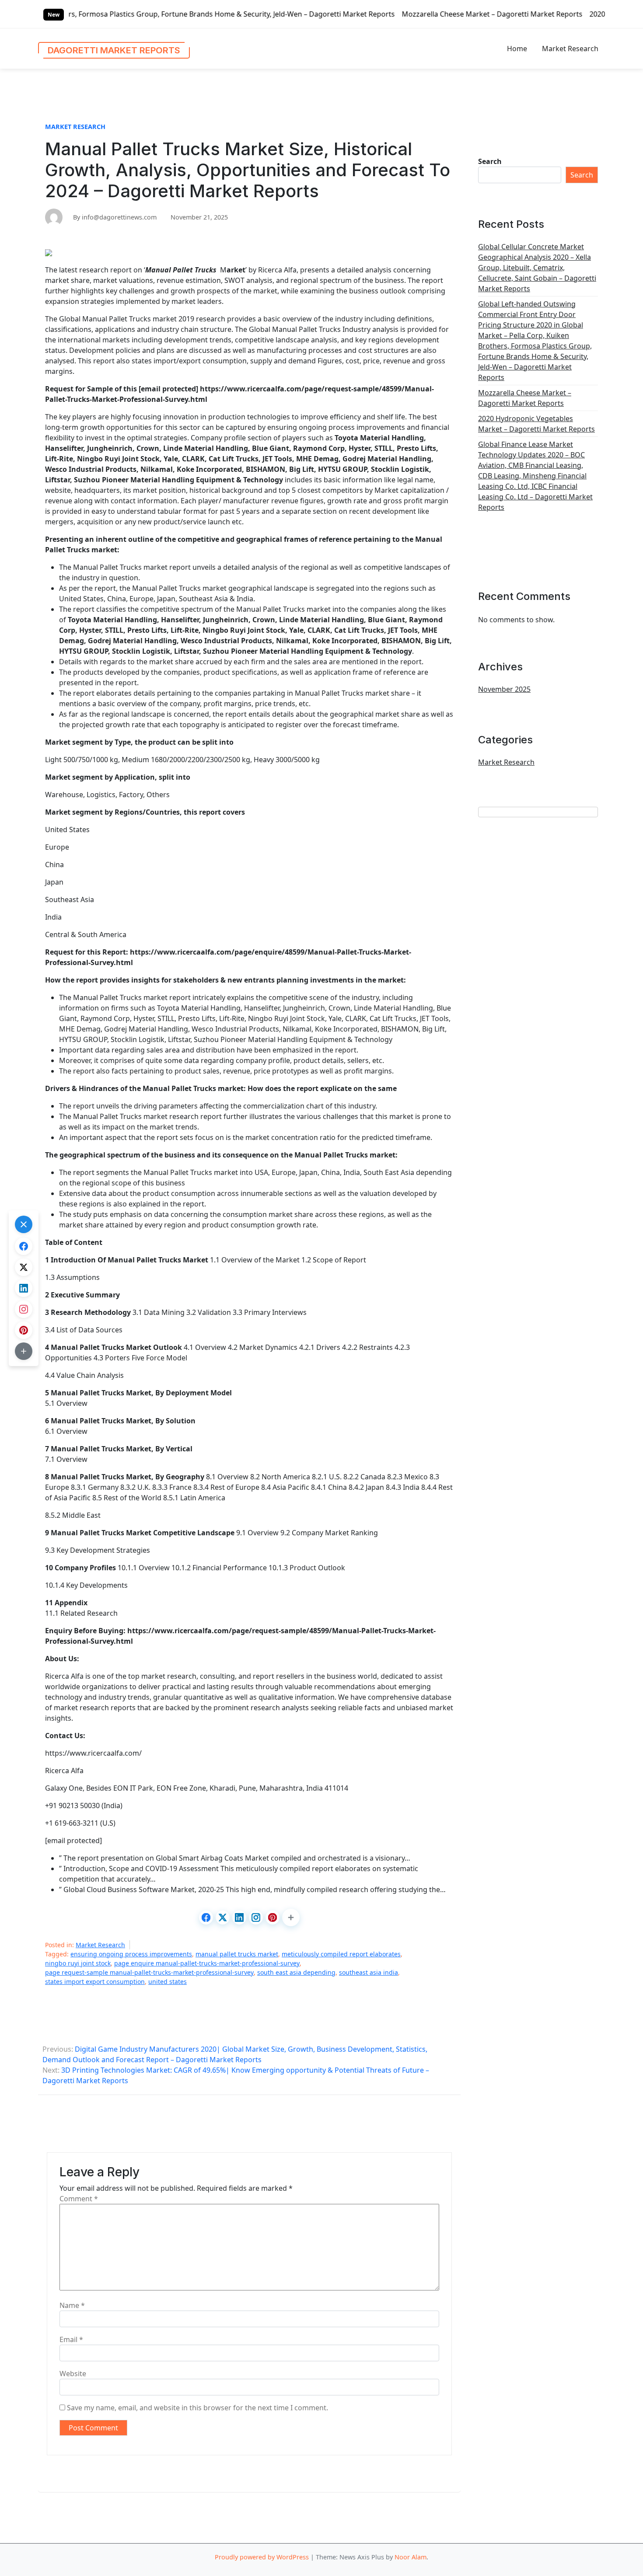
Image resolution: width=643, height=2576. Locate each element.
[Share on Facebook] (206, 1917)
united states (168, 1982)
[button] (291, 1917)
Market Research (570, 49)
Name (72, 2305)
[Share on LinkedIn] (239, 1917)
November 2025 (504, 689)
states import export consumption (95, 1982)
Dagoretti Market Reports (114, 50)
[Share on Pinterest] (273, 1917)
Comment (79, 2199)
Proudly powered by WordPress (262, 2557)
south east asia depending (296, 1972)
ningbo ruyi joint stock (78, 1963)
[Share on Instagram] (256, 1917)
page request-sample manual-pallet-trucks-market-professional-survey (149, 1972)
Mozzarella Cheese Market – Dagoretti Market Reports (369, 14)
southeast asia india (369, 1972)
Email (71, 2339)
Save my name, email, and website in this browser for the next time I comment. (197, 2408)
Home (517, 49)
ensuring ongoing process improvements (131, 1954)
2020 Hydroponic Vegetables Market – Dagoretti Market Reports (536, 424)
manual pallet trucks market (237, 1954)
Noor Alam (411, 2557)
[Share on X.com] (223, 1917)
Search (490, 161)
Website (73, 2374)
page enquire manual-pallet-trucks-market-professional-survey (207, 1963)
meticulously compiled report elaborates (341, 1954)
